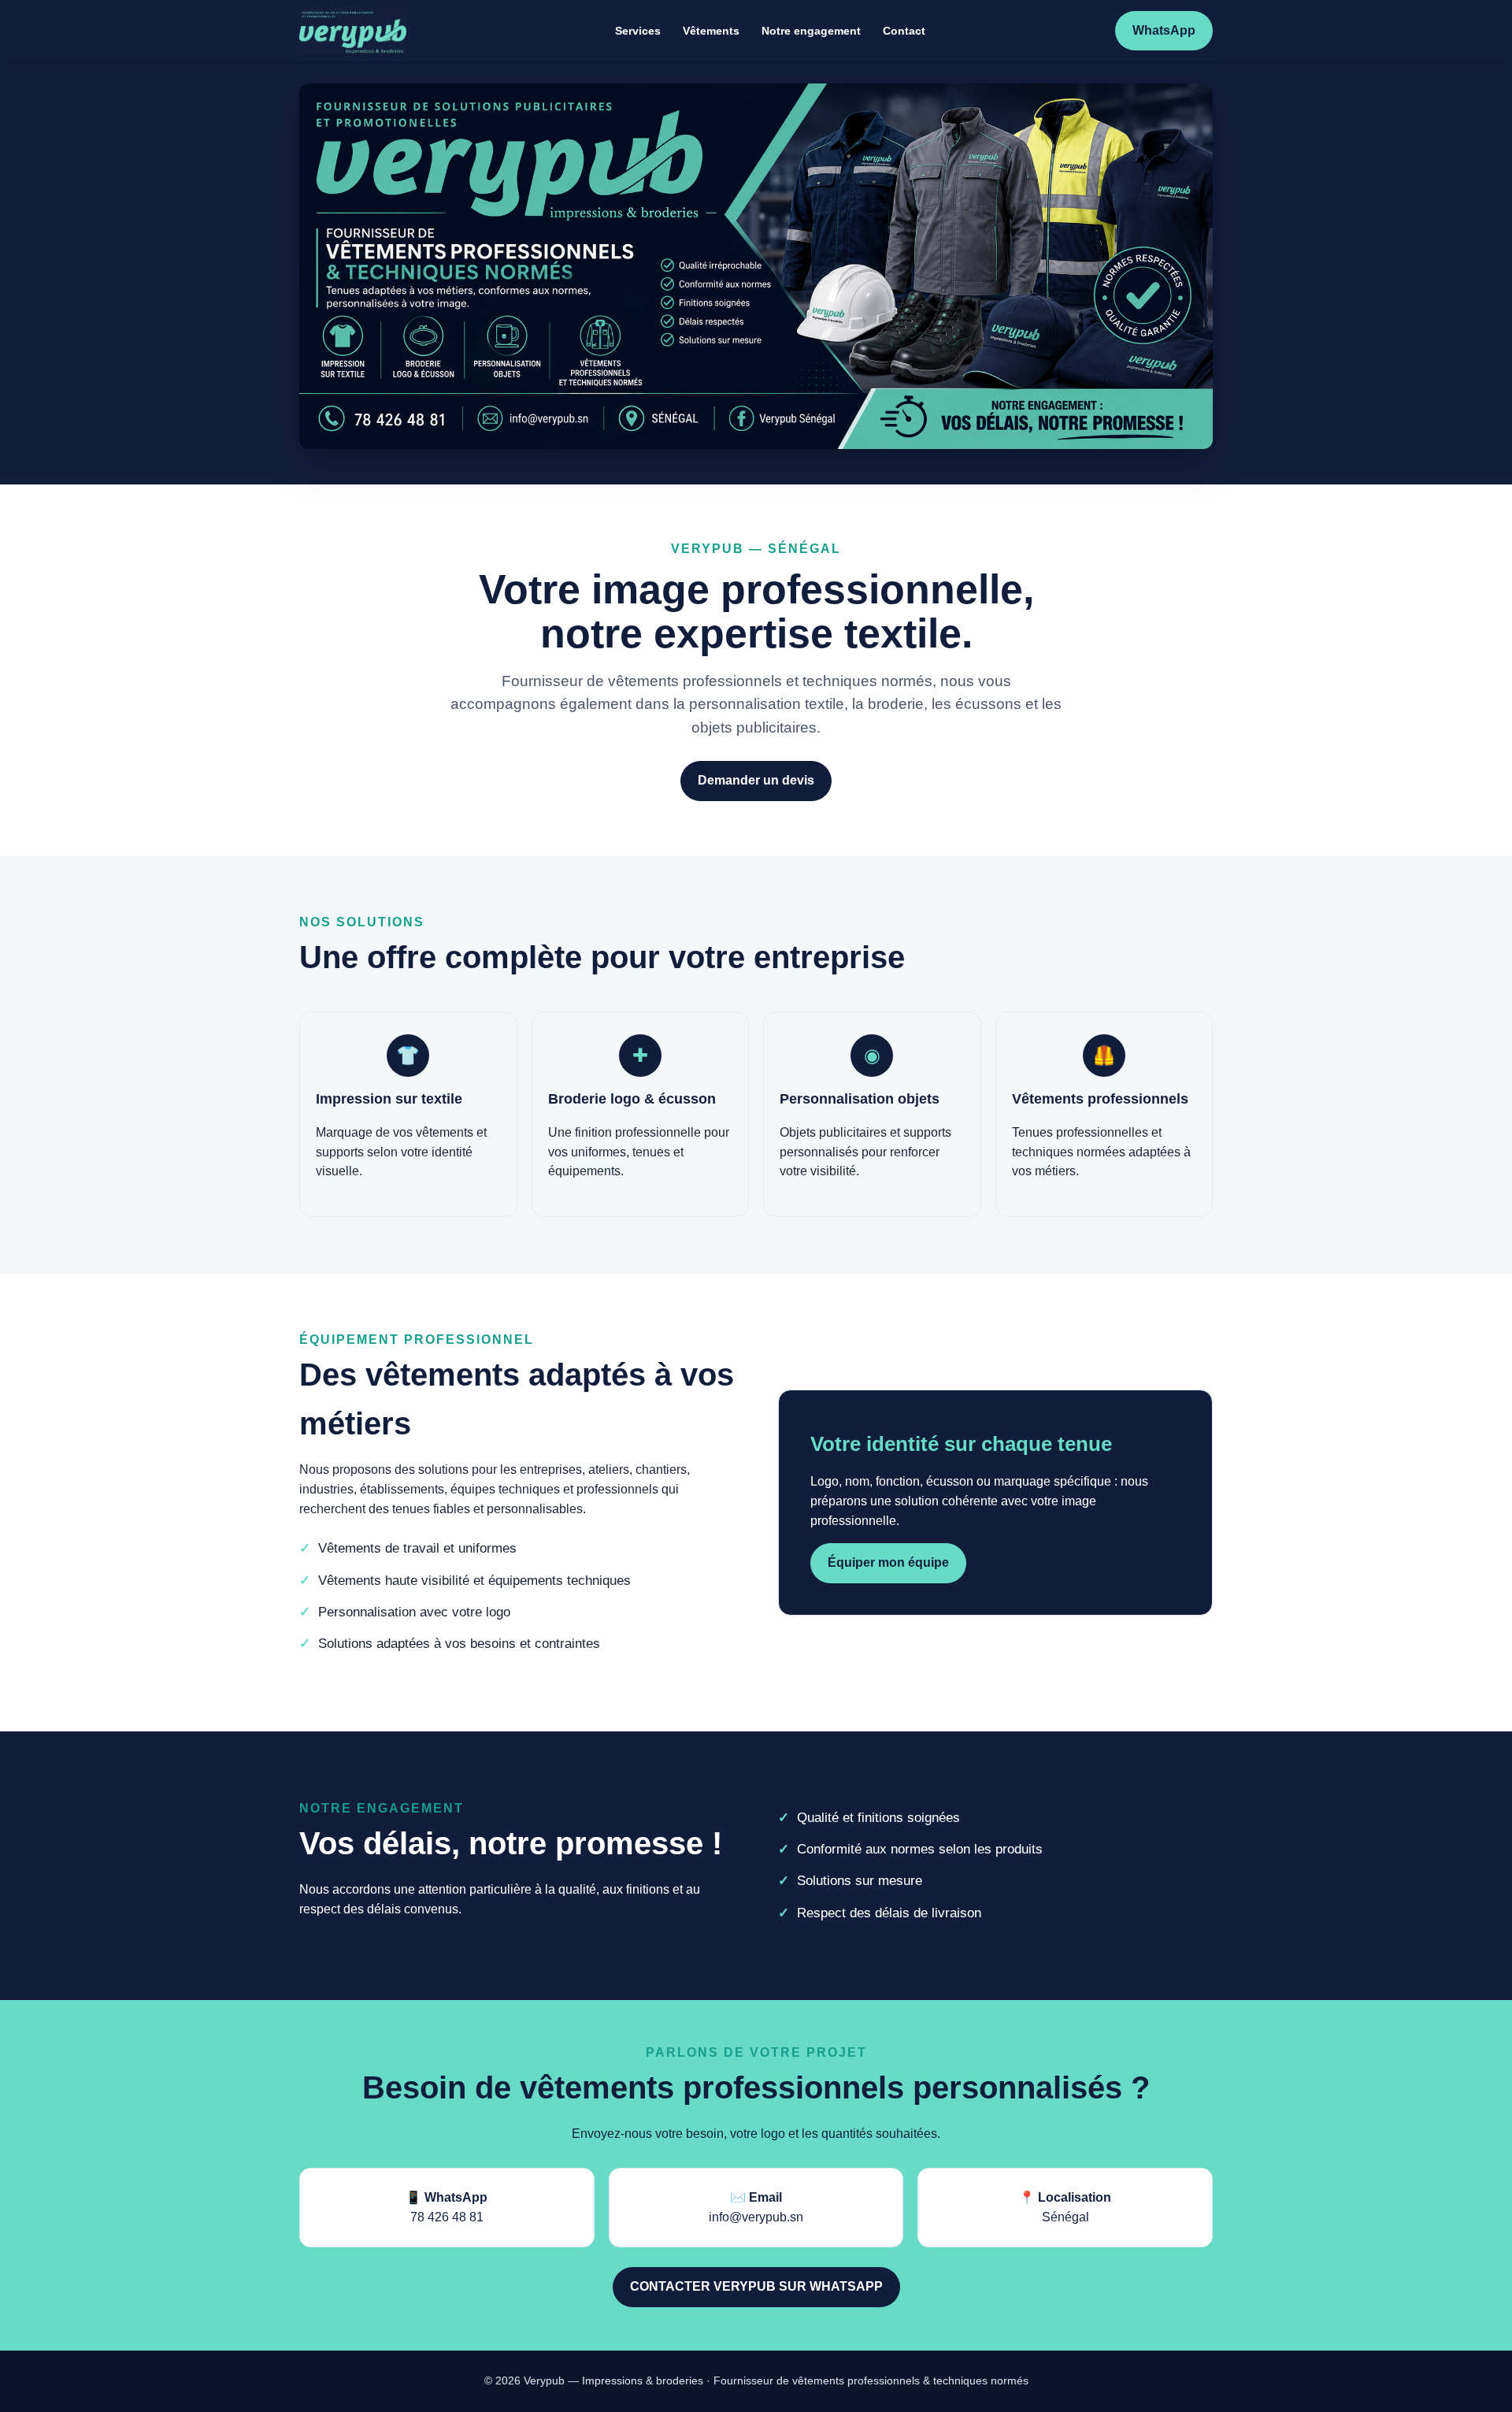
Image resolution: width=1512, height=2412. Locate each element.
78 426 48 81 (447, 2217)
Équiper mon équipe (888, 1562)
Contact (904, 31)
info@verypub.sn (756, 2217)
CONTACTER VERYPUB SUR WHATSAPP (756, 2286)
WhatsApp (1164, 30)
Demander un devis (756, 780)
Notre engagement (811, 31)
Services (638, 31)
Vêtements (711, 31)
